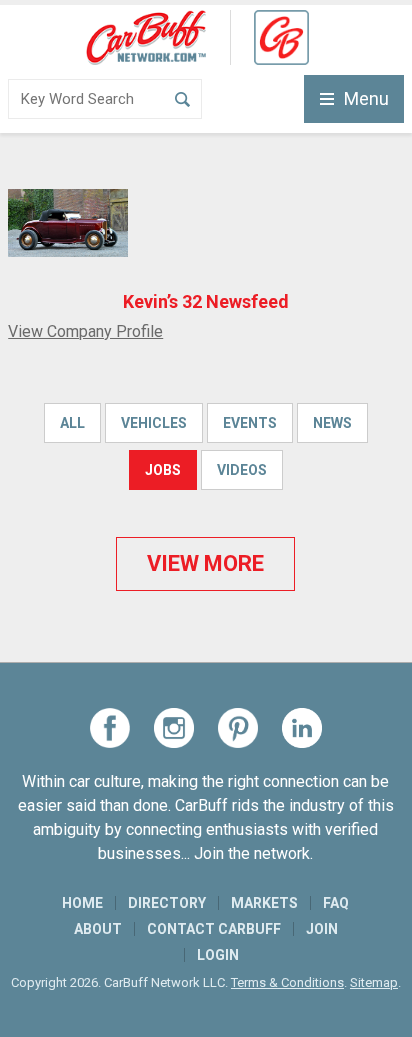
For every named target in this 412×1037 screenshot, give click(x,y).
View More (205, 563)
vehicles (154, 423)
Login (218, 955)
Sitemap (374, 982)
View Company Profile (85, 331)
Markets (264, 903)
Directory (167, 903)
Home (82, 903)
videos (242, 470)
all (72, 423)
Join (322, 929)
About (98, 929)
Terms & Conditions (287, 982)
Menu (366, 98)
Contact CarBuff (214, 929)
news (332, 423)
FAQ (336, 903)
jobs (163, 470)
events (250, 423)
